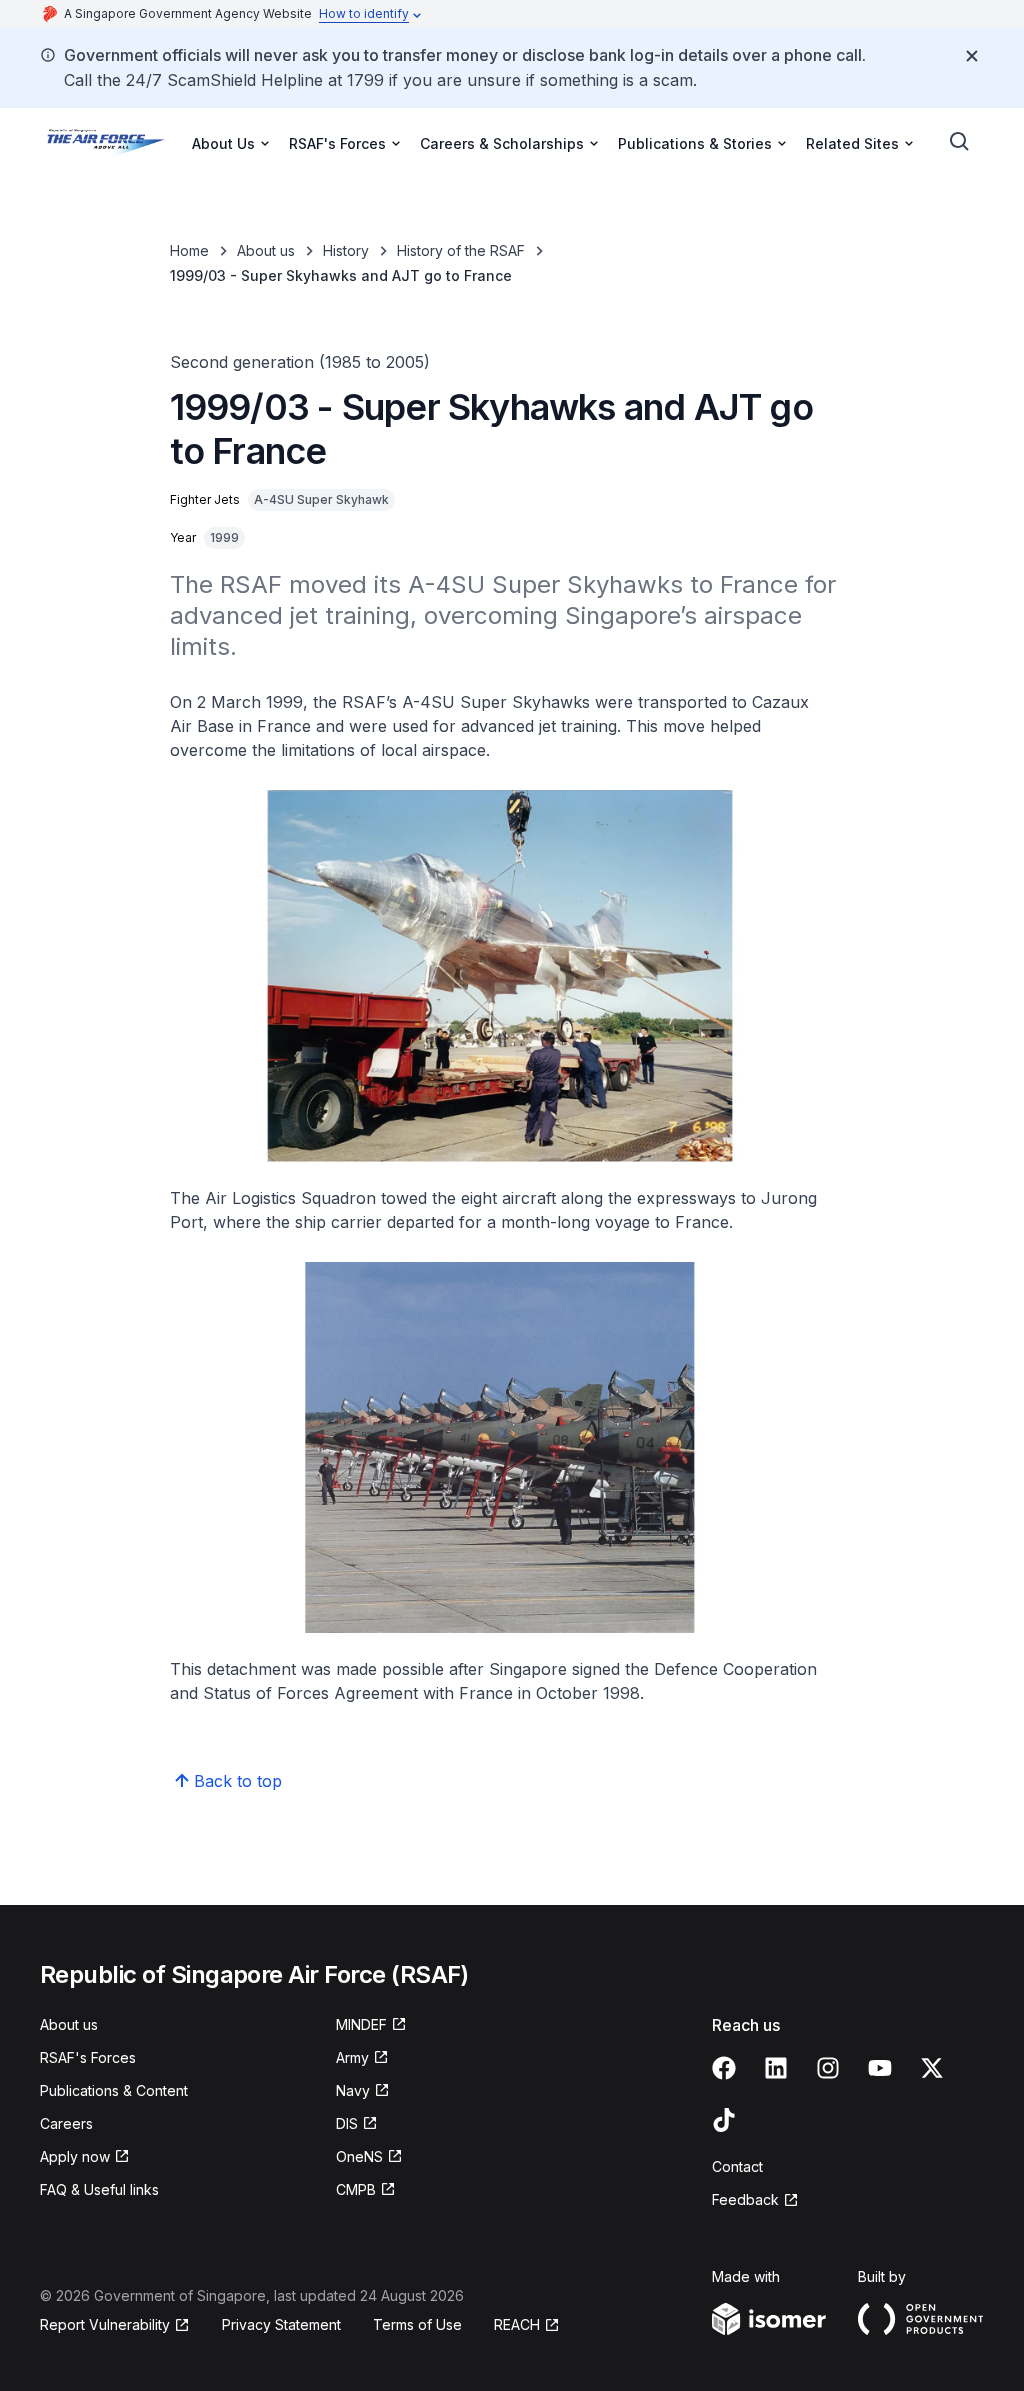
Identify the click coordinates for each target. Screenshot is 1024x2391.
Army (352, 2057)
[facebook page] (724, 2068)
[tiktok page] (724, 2120)
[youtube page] (880, 2068)
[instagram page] (828, 2068)
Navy (353, 2090)
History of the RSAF (461, 250)
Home (189, 250)
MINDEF (361, 2024)
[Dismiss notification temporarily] (972, 56)
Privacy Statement (281, 2324)
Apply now (75, 2156)
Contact (737, 2166)
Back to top (238, 1781)
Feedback (745, 2199)
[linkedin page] (776, 2068)
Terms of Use (417, 2324)
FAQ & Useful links (99, 2189)
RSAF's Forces (88, 2057)
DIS (347, 2123)
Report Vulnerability (105, 2324)
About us (266, 250)
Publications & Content (114, 2090)
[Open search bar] (960, 142)
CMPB (356, 2189)
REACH (517, 2324)
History (346, 250)
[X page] (932, 2068)
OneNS (359, 2156)
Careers (66, 2123)
